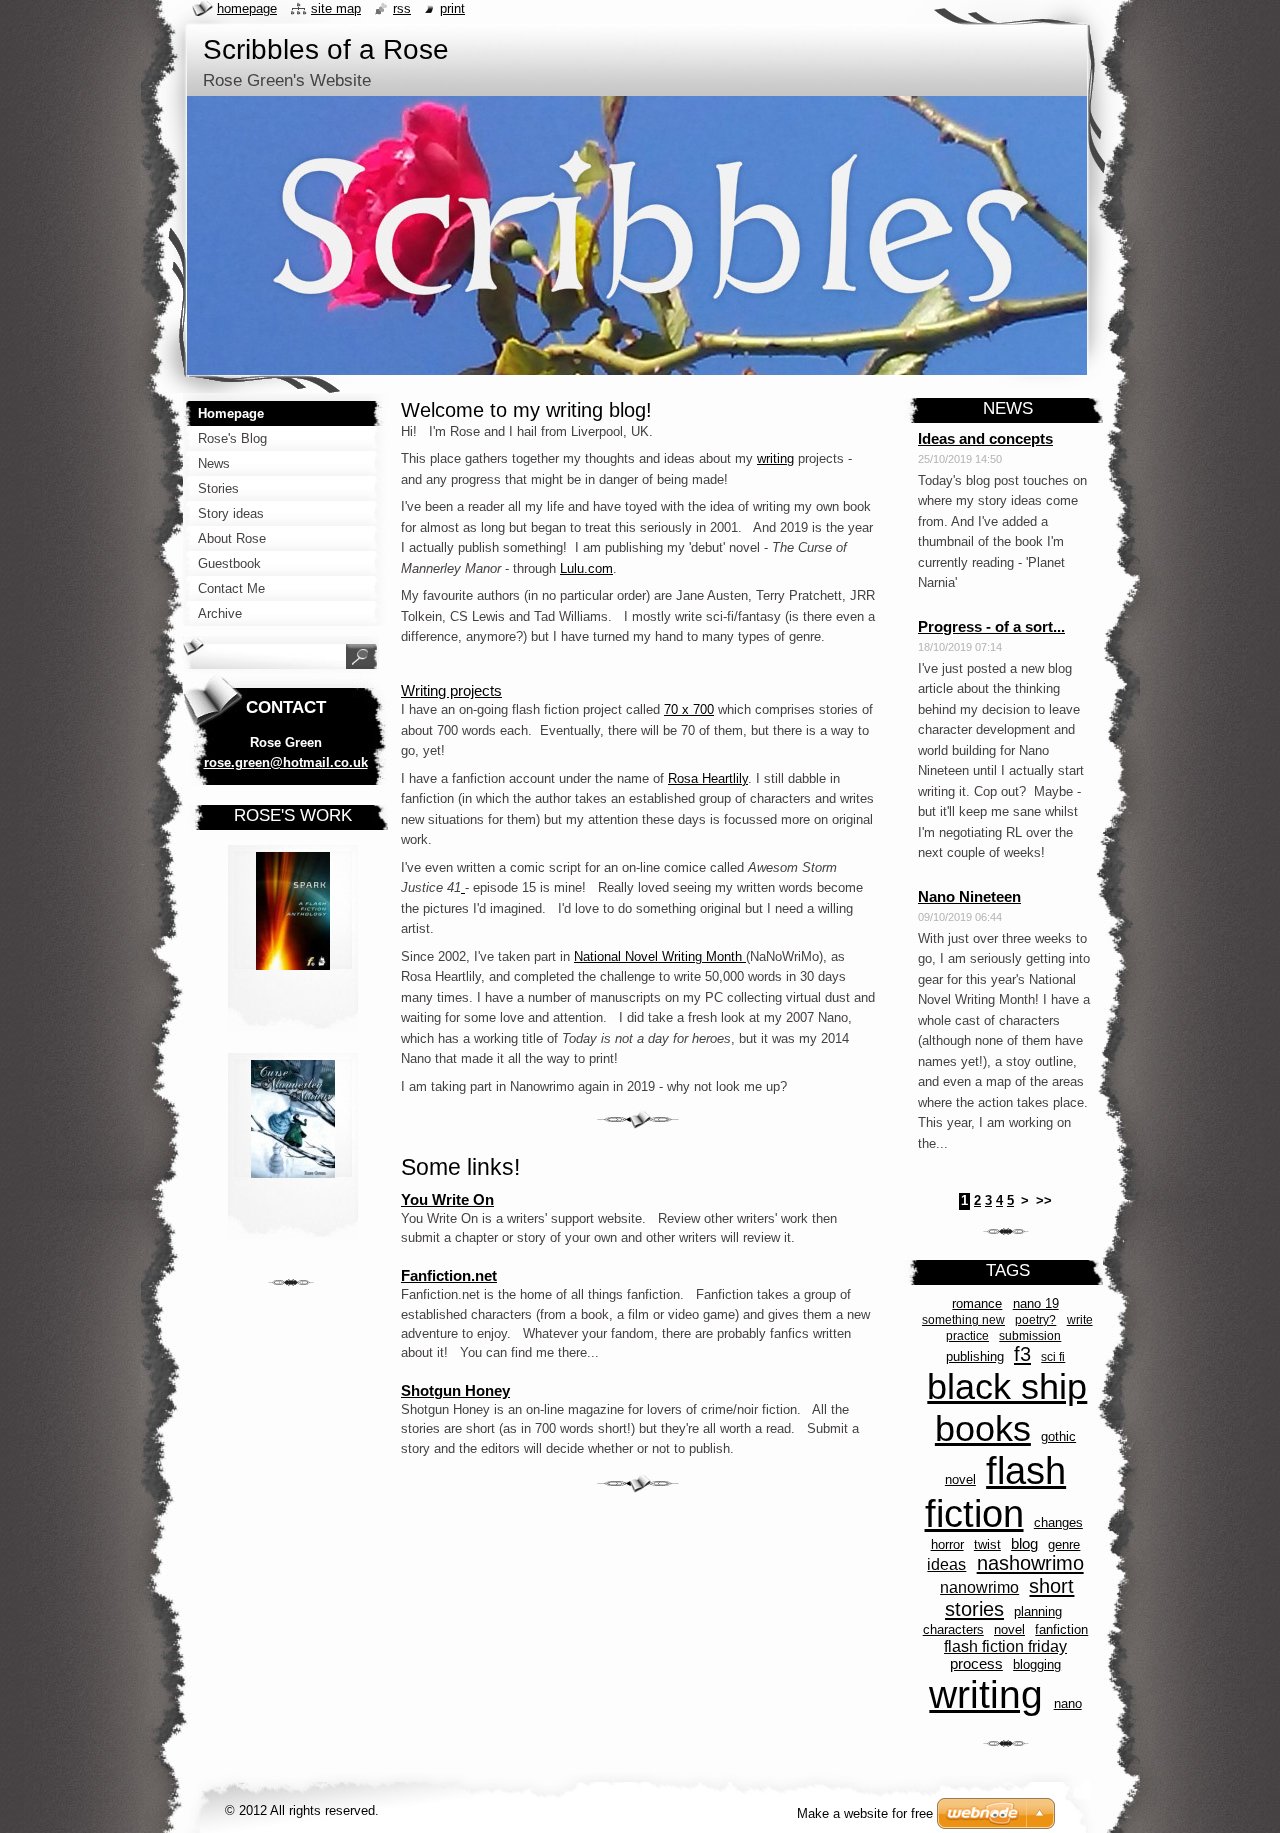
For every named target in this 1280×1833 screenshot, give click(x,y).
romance (977, 1303)
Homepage (247, 8)
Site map (336, 8)
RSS (402, 8)
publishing (975, 1356)
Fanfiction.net (449, 1275)
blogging (1037, 1664)
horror (947, 1544)
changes (1058, 1522)
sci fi (1053, 1356)
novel (1009, 1629)
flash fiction (996, 1492)
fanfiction (1061, 1629)
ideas (946, 1564)
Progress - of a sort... (991, 626)
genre (1064, 1544)
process (976, 1664)
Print (452, 8)
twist (987, 1544)
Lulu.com (586, 568)
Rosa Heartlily (708, 778)
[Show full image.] (293, 944)
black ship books (1007, 1407)
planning (1038, 1611)
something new (963, 1319)
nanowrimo (979, 1587)
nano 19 (1036, 1303)
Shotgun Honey (455, 1390)
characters (953, 1629)
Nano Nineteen (969, 896)
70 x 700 (689, 709)
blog (1024, 1544)
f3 (1022, 1354)
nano (1068, 1703)
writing (775, 458)
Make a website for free (865, 1813)
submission (1030, 1335)
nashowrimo (1030, 1563)
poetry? (1035, 1319)
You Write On (447, 1199)
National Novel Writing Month (658, 956)
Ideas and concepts (985, 438)
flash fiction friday (1005, 1646)
